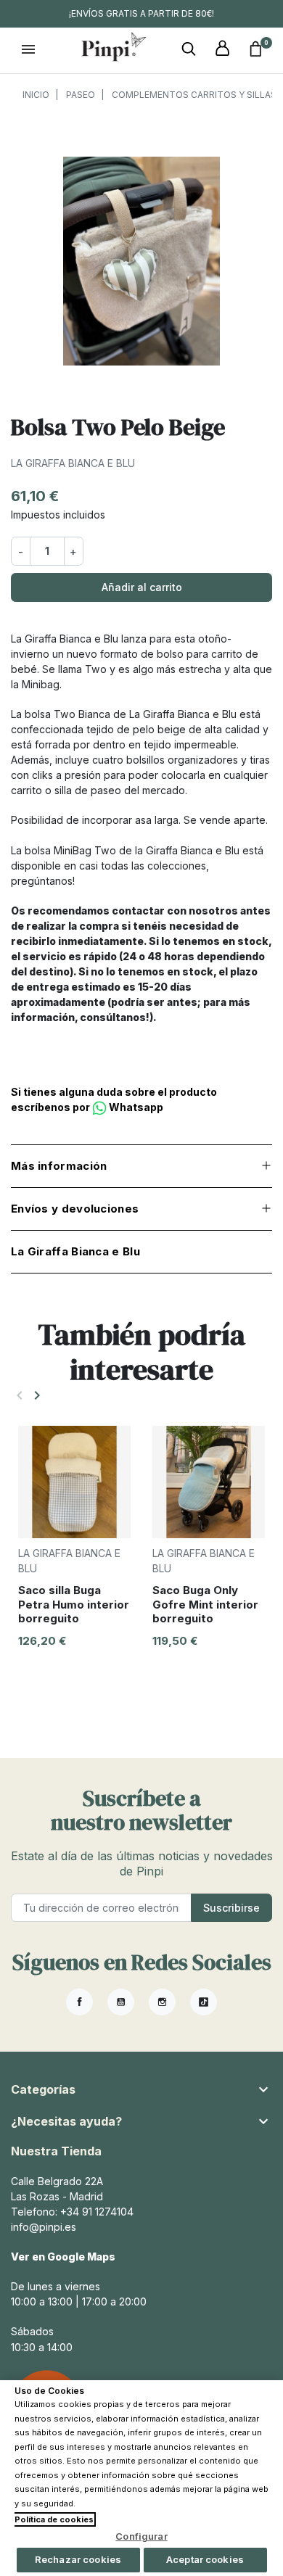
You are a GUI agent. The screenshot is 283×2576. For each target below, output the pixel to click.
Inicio (36, 95)
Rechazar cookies (78, 2559)
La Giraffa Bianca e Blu (73, 463)
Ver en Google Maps (63, 2257)
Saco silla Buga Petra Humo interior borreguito (74, 1604)
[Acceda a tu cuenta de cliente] (222, 49)
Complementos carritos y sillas (194, 95)
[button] (189, 49)
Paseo (81, 95)
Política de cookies (54, 2519)
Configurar (141, 2536)
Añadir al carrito (142, 587)
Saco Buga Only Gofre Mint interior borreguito (205, 1604)
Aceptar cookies (205, 2559)
